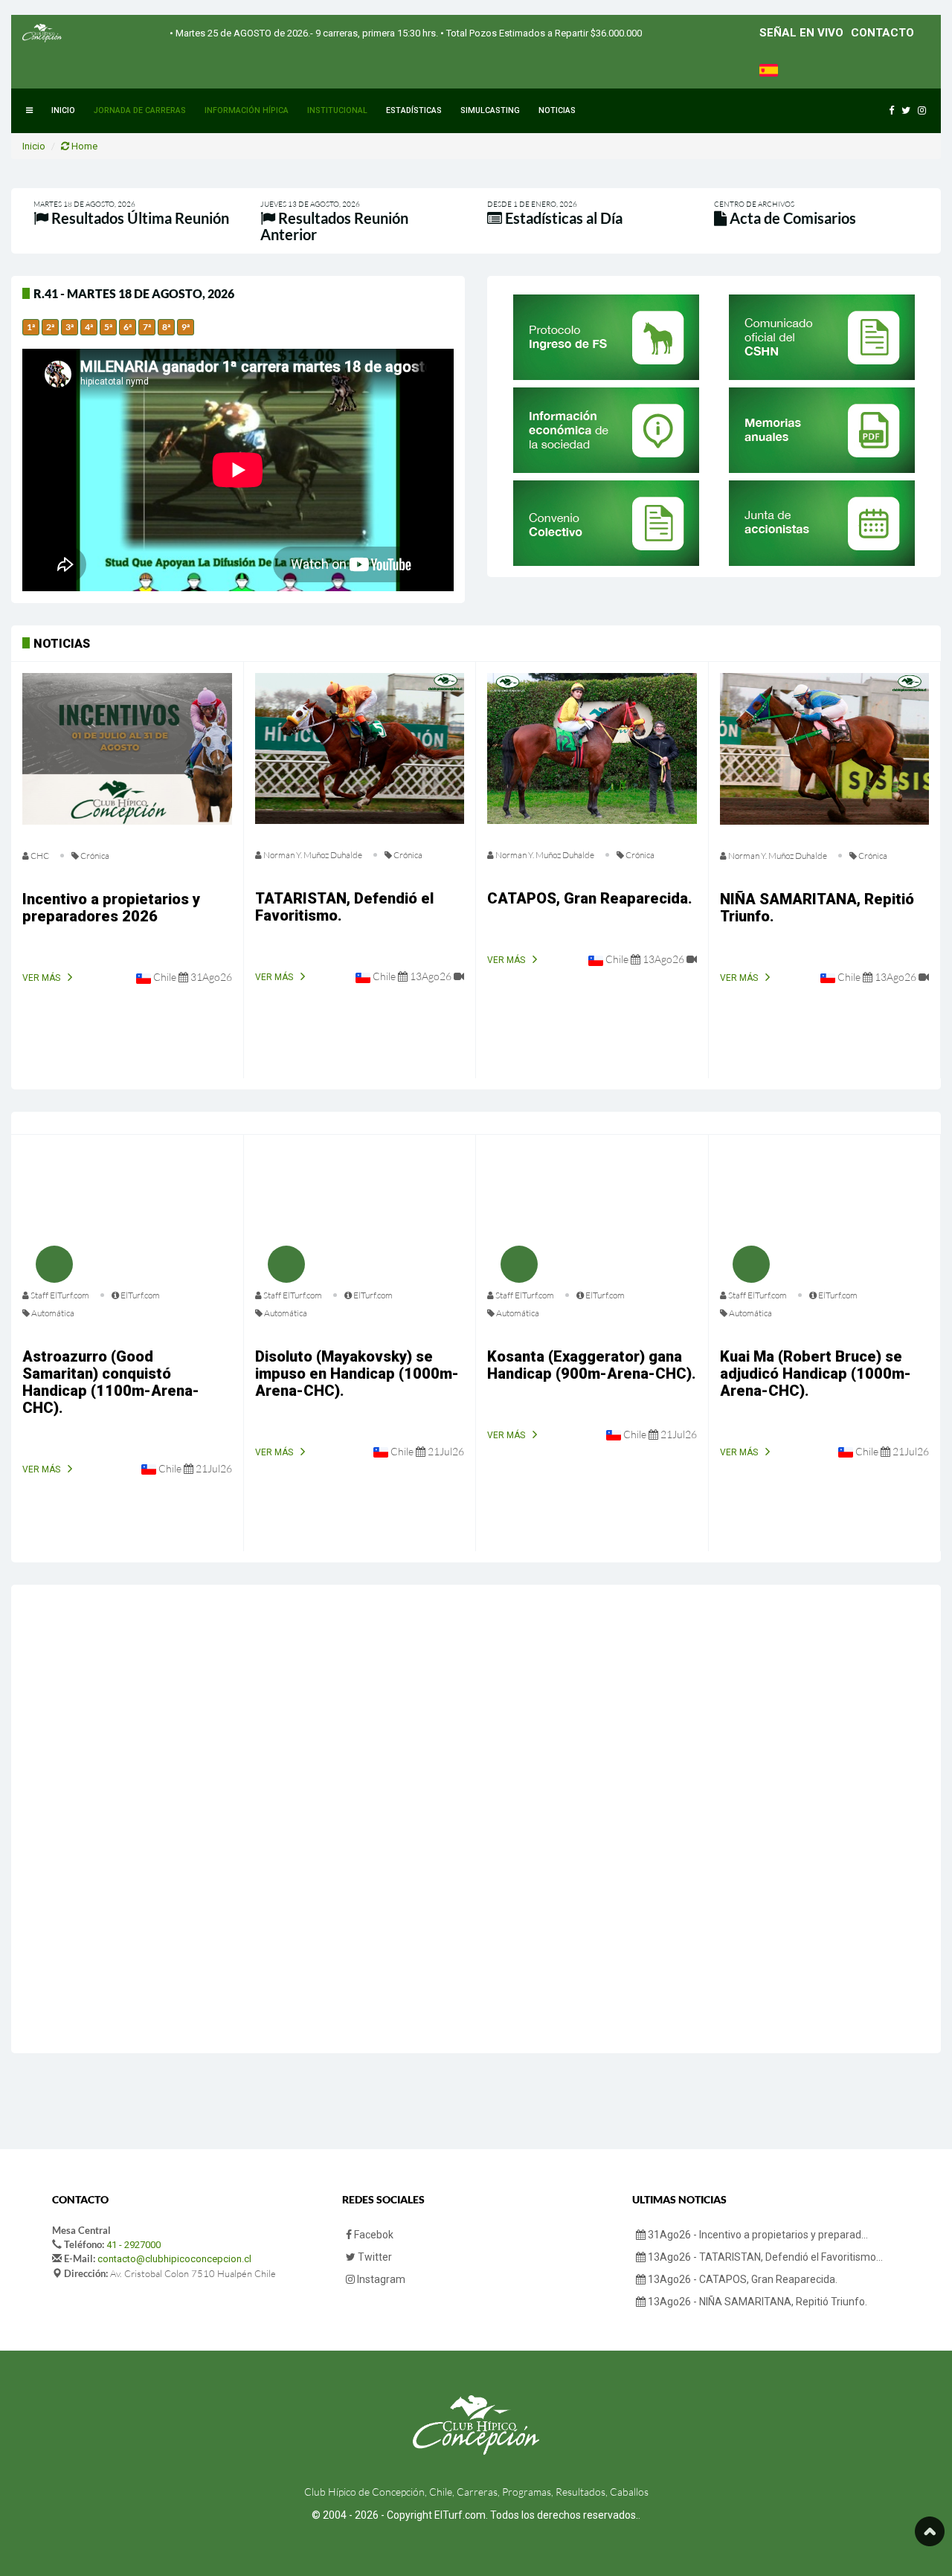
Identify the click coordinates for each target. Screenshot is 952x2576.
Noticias (557, 110)
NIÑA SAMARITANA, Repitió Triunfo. (817, 908)
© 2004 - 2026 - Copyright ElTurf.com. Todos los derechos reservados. (475, 2515)
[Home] (42, 33)
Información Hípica (247, 110)
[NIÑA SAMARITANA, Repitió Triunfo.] (825, 749)
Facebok (373, 2235)
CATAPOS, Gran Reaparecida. (590, 898)
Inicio (63, 110)
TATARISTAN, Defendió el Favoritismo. (344, 907)
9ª (186, 327)
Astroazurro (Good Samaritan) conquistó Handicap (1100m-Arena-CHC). (111, 1382)
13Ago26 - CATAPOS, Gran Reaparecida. (742, 2279)
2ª (50, 327)
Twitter (374, 2257)
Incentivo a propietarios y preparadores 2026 (111, 908)
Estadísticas (414, 110)
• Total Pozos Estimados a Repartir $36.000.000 (540, 33)
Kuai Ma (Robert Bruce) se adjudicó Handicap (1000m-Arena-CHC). (816, 1374)
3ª (70, 327)
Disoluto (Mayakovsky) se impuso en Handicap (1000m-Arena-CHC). (357, 1374)
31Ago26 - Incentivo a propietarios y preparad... (757, 2235)
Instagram (380, 2279)
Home (83, 146)
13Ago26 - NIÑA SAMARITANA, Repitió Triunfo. (756, 2302)
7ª (147, 327)
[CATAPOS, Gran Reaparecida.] (592, 748)
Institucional (337, 110)
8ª (166, 327)
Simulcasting (490, 110)
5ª (108, 327)
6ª (128, 327)
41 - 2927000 (134, 2245)
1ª (31, 327)
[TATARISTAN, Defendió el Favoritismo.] (360, 748)
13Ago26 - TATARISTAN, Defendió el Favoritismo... (764, 2257)
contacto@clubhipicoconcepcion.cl (174, 2259)
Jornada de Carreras (140, 110)
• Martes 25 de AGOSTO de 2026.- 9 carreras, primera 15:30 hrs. (304, 33)
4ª (89, 327)
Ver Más (41, 978)
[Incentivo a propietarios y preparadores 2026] (127, 749)
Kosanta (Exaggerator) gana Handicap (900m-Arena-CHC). (592, 1365)
